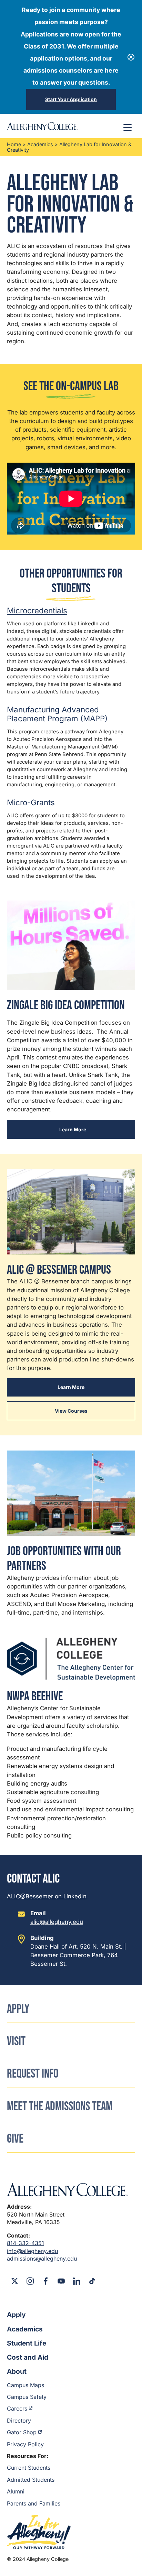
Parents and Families (34, 2503)
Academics (40, 144)
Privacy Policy (25, 2444)
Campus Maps (26, 2385)
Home (14, 144)
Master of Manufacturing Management (53, 747)
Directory (19, 2421)
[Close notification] (131, 57)
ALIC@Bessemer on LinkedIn (47, 1896)
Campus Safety (27, 2397)
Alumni (16, 2491)
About (17, 2371)
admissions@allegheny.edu (42, 2259)
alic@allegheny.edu (57, 1922)
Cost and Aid (28, 2357)
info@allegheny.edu (32, 2251)
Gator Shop (22, 2432)
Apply (16, 2315)
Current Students (29, 2468)
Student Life (27, 2343)
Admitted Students (31, 2480)
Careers (17, 2408)
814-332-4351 (26, 2243)
